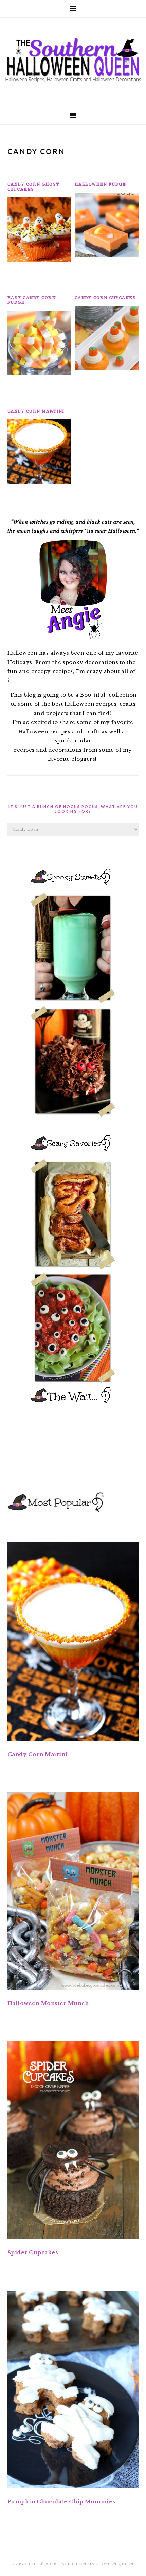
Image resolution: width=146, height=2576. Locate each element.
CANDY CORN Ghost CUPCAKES (34, 187)
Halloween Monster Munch (48, 2003)
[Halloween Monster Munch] (73, 1892)
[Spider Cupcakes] (73, 2142)
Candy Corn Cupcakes (105, 298)
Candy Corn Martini (36, 411)
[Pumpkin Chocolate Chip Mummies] (73, 2391)
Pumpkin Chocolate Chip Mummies (61, 2501)
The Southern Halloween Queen (73, 60)
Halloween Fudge (101, 184)
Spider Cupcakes (33, 2252)
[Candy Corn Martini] (73, 1643)
